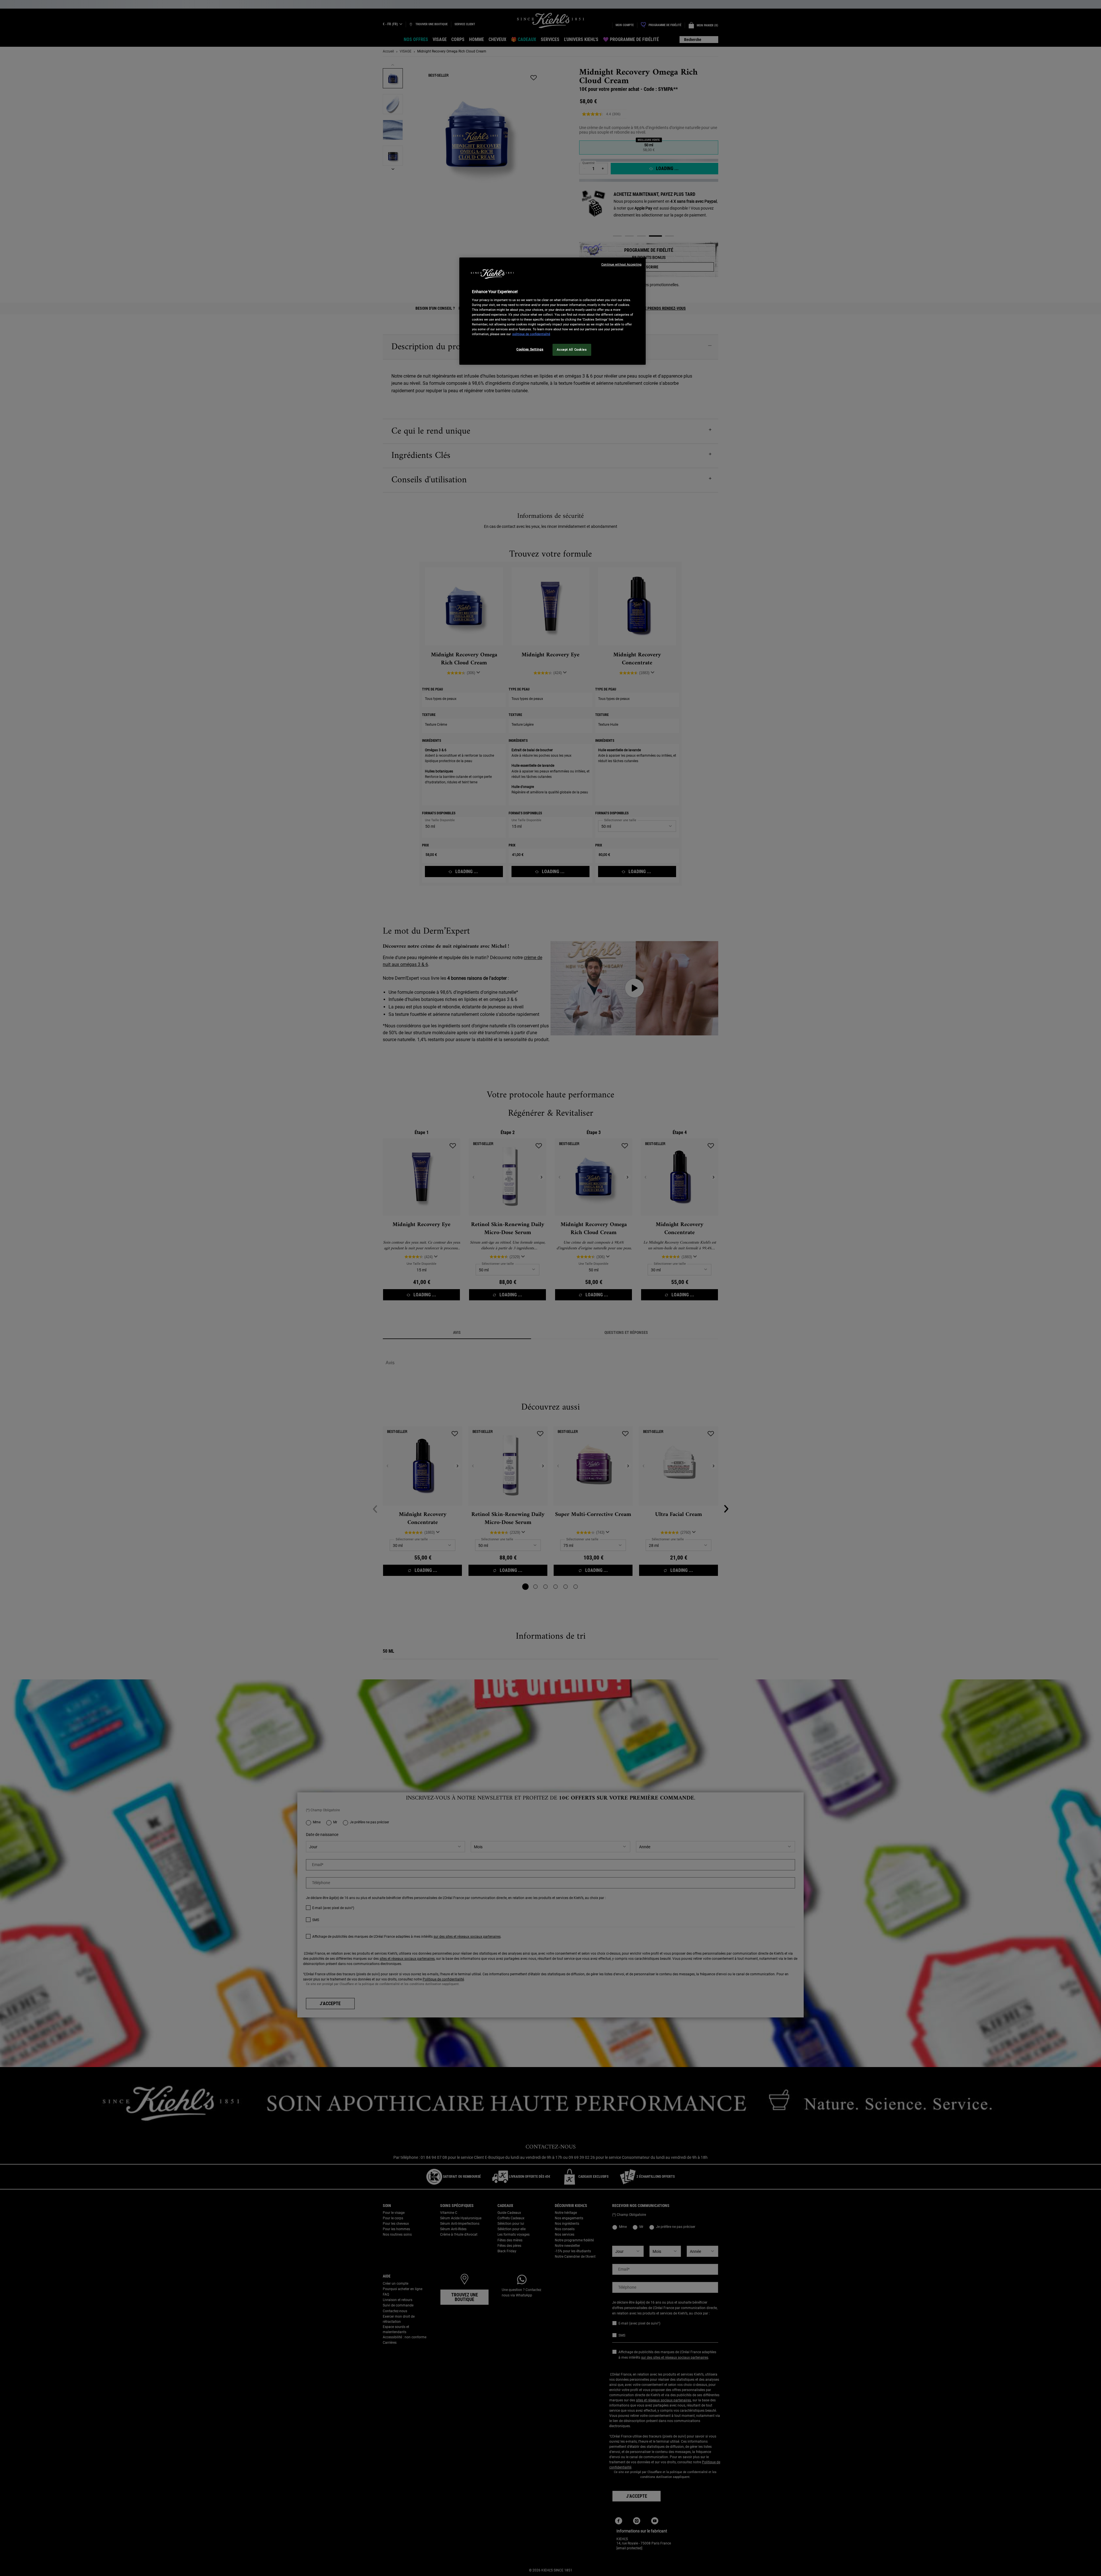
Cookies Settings (530, 349)
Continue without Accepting (621, 265)
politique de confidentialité (531, 334)
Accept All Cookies (572, 350)
